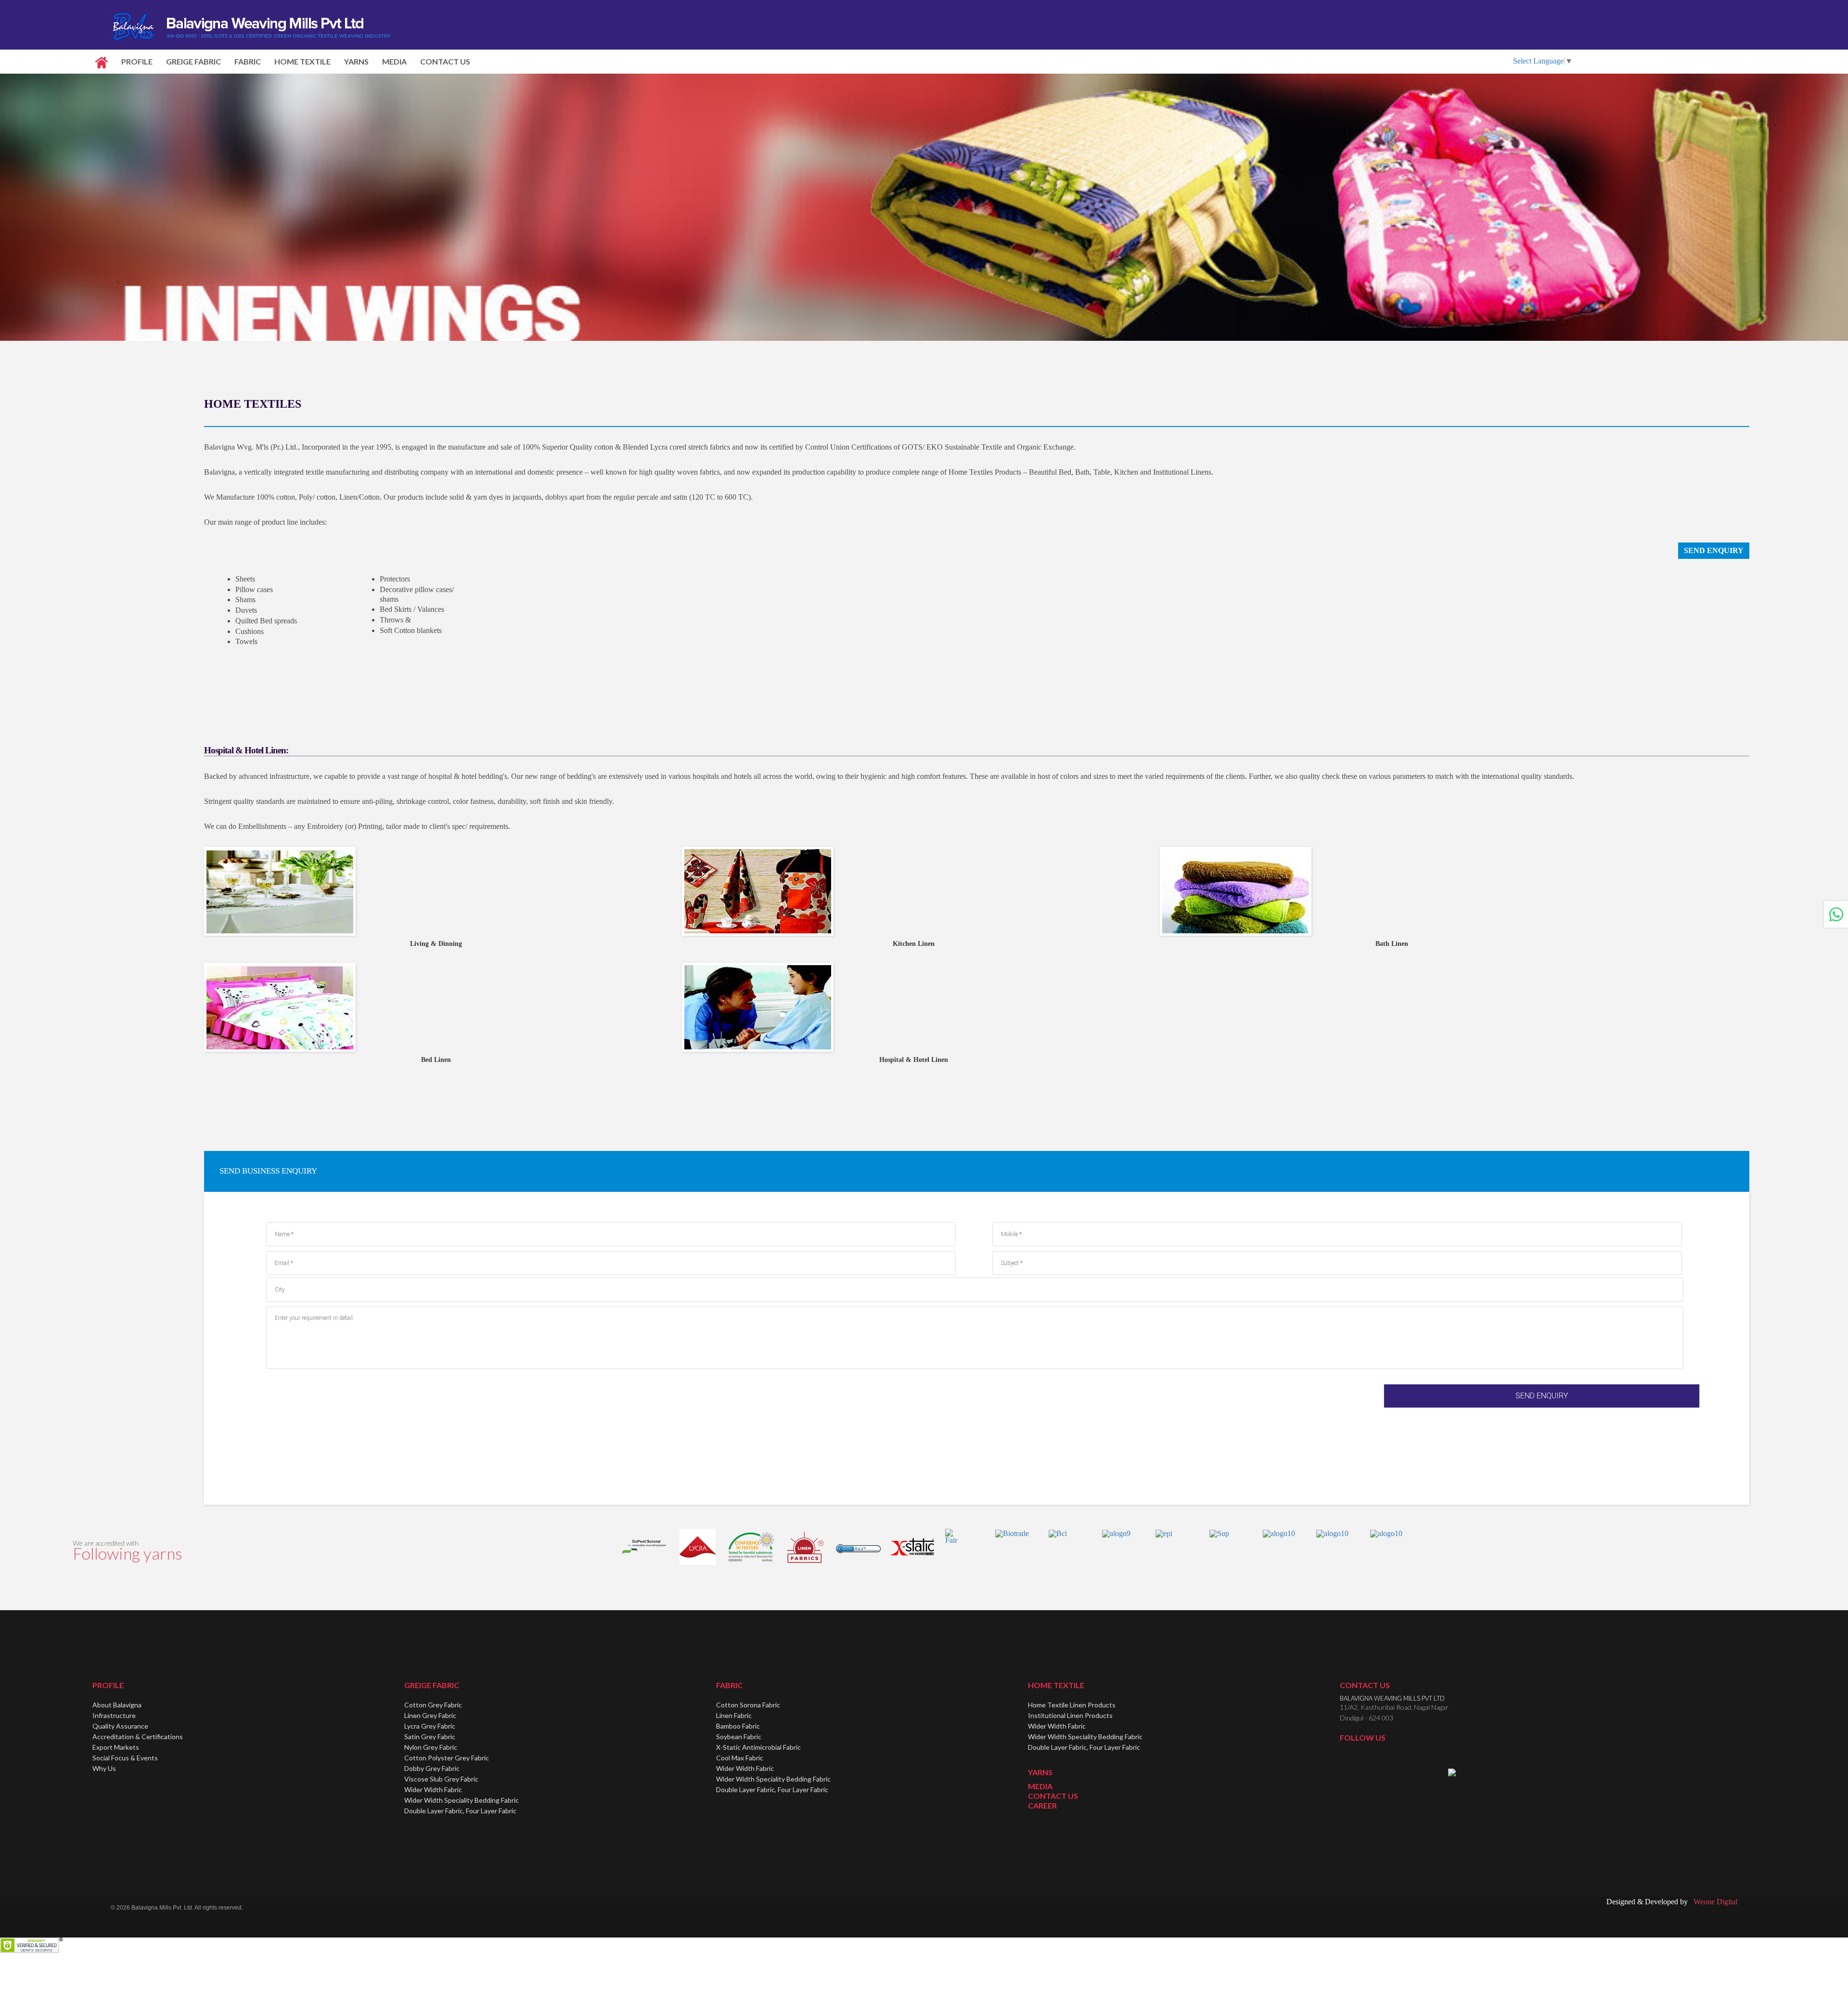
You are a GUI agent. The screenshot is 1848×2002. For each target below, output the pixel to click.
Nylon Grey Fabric (431, 1747)
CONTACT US (445, 61)
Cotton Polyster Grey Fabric (447, 1758)
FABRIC (248, 61)
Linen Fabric (734, 1715)
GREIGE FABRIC (193, 61)
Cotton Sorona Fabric (748, 1705)
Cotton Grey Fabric (433, 1705)
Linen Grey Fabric (430, 1715)
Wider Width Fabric (433, 1789)
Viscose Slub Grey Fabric (441, 1779)
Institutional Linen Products (1070, 1715)
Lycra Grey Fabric (430, 1726)
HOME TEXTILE (302, 61)
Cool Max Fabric (740, 1758)
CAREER (1042, 1805)
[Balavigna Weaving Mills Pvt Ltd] (252, 24)
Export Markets (116, 1747)
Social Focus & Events (125, 1758)
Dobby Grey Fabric (432, 1768)
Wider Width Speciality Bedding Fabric (462, 1800)
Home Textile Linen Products (1072, 1705)
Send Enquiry (1714, 550)
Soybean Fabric (739, 1737)
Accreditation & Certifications (138, 1737)
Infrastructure (114, 1715)
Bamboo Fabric (738, 1726)
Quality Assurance (120, 1726)
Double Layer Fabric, (460, 1811)
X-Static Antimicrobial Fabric (758, 1747)
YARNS (356, 61)
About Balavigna (117, 1705)
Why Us (104, 1768)
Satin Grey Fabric (430, 1737)
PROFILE (137, 61)
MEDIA (394, 61)
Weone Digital (1713, 1902)
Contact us (1365, 1685)
